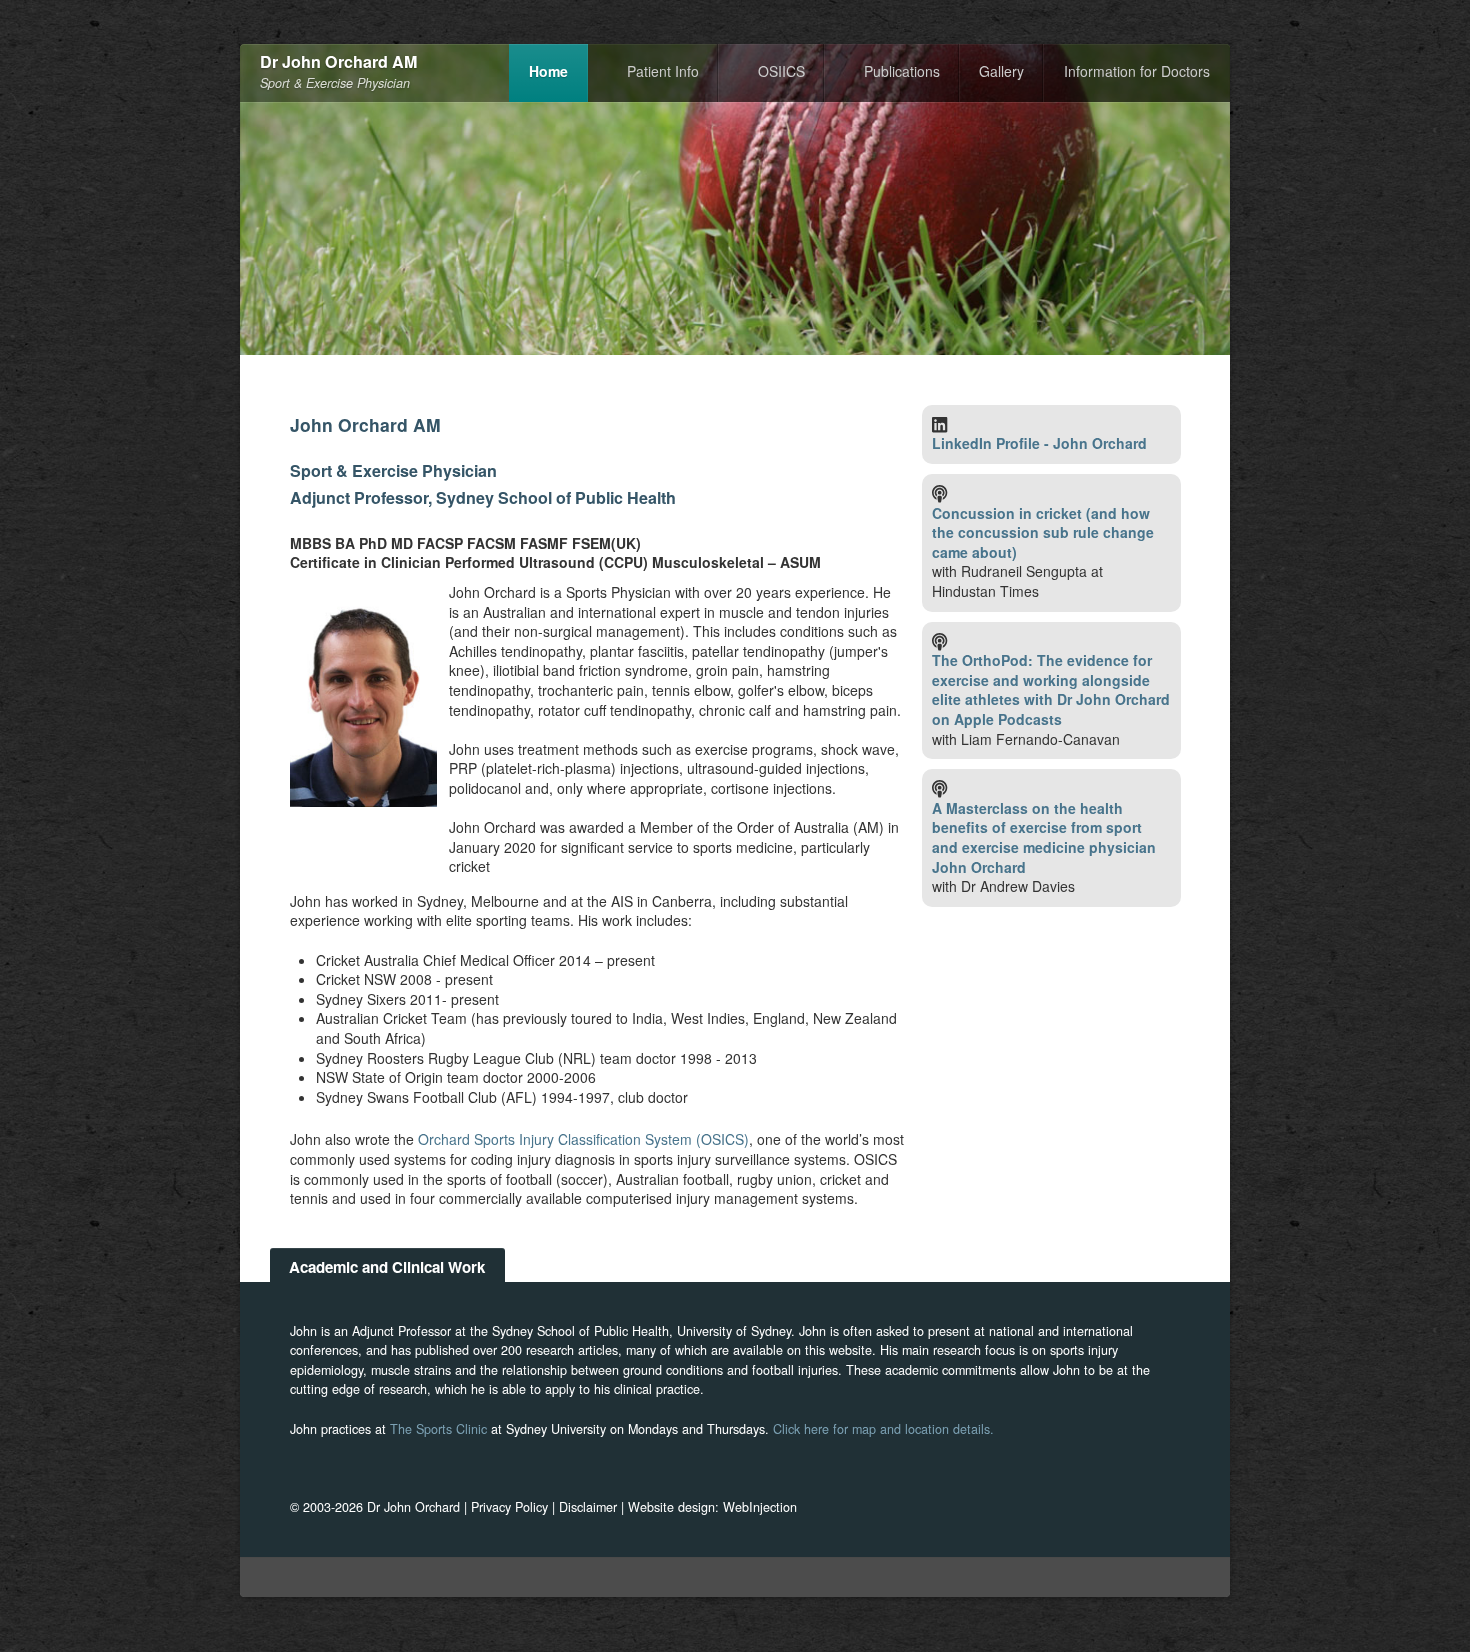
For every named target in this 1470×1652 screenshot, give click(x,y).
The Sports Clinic (438, 1429)
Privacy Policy (509, 1507)
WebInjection (760, 1507)
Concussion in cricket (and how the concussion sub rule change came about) (1043, 532)
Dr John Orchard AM (338, 62)
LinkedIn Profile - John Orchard (1039, 443)
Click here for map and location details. (883, 1429)
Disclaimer (588, 1507)
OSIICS (781, 71)
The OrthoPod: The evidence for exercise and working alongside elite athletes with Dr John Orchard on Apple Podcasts (1051, 689)
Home (548, 71)
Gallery (1001, 71)
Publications (902, 71)
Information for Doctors (1137, 71)
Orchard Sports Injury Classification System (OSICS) (583, 1139)
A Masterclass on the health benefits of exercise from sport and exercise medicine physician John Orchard (1044, 837)
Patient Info (663, 71)
